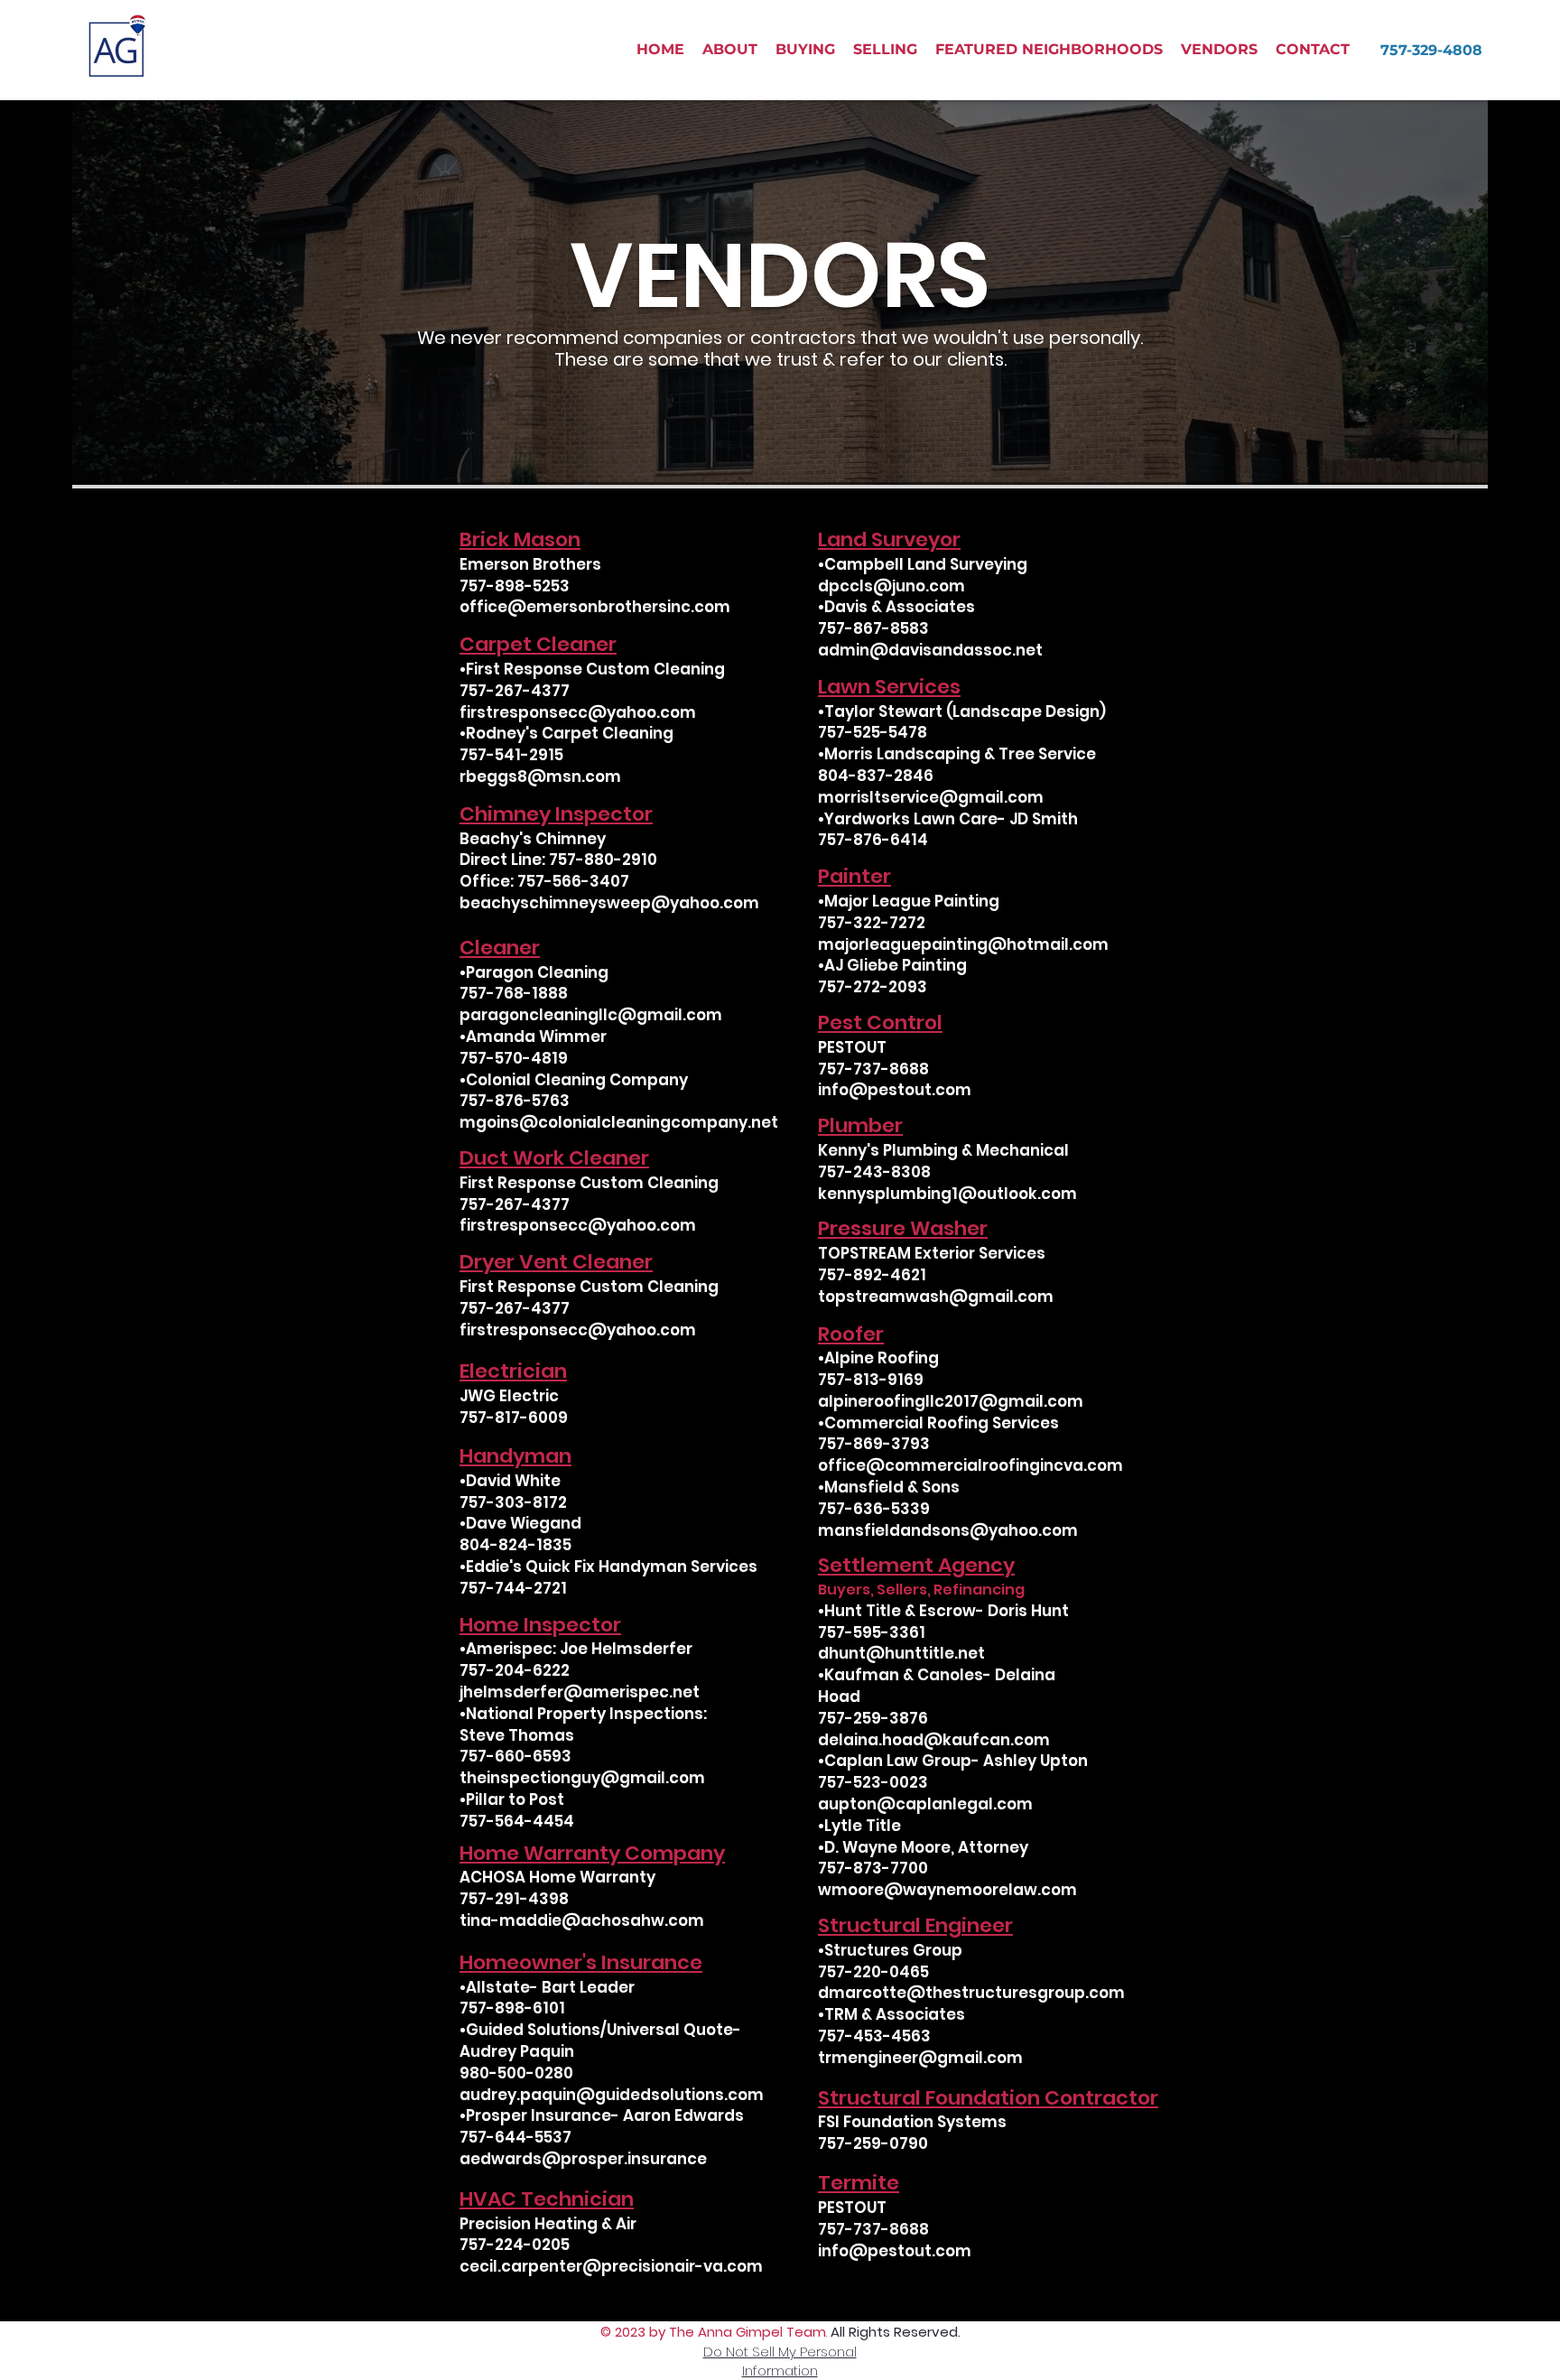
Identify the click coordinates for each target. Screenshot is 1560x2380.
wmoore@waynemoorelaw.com (947, 1890)
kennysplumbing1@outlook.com (947, 1194)
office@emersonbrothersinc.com (595, 607)
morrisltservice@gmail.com (931, 797)
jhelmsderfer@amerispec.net (580, 1692)
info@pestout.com (895, 1090)
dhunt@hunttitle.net (901, 1653)
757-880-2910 (603, 860)
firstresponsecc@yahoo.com (578, 712)
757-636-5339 (874, 1509)
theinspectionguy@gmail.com (582, 1778)
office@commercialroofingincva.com (970, 1465)
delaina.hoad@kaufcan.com (934, 1740)
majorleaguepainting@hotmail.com (963, 944)
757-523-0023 (873, 1782)
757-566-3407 (573, 881)
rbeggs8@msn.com (540, 776)
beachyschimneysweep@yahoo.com (609, 903)
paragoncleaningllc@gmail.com (591, 1015)
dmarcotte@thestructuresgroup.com (971, 1993)
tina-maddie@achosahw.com (582, 1920)
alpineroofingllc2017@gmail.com (951, 1401)
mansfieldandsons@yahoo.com (948, 1530)
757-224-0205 (515, 2245)
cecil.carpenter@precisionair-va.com (611, 2266)
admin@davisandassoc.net (930, 650)
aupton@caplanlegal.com (925, 1804)
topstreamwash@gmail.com (936, 1297)
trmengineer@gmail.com (920, 2058)
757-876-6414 (873, 840)
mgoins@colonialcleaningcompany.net (619, 1122)
